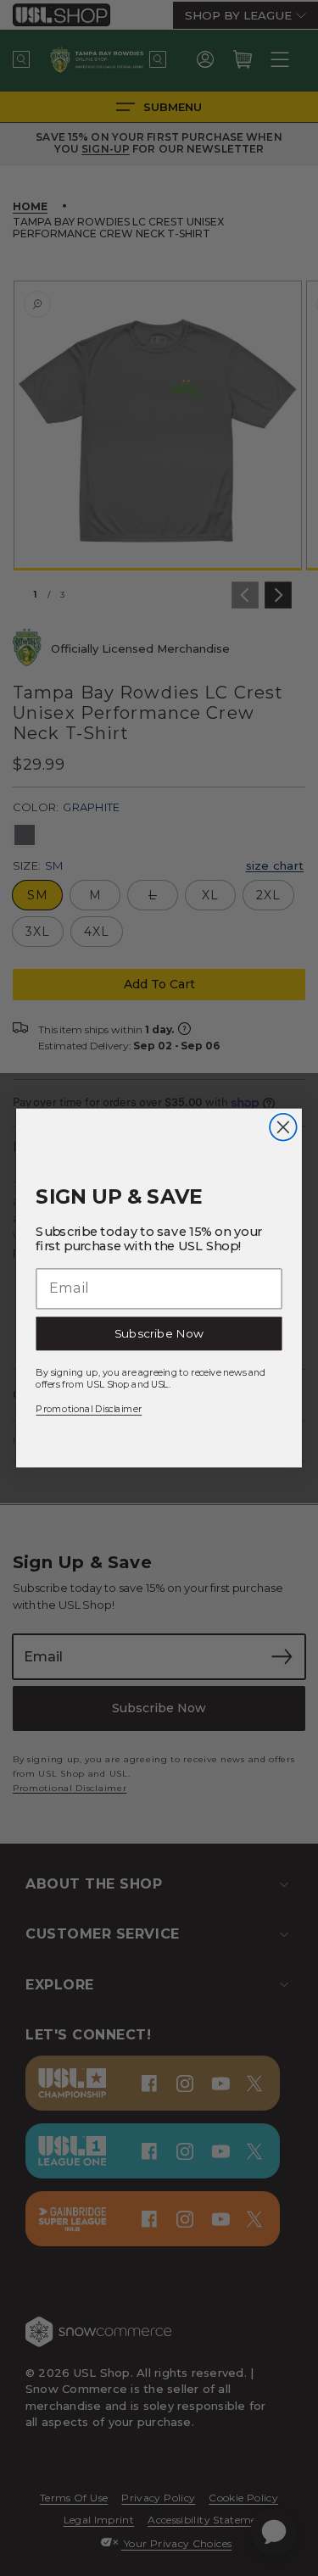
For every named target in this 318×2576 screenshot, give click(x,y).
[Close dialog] (283, 1127)
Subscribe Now (159, 1333)
